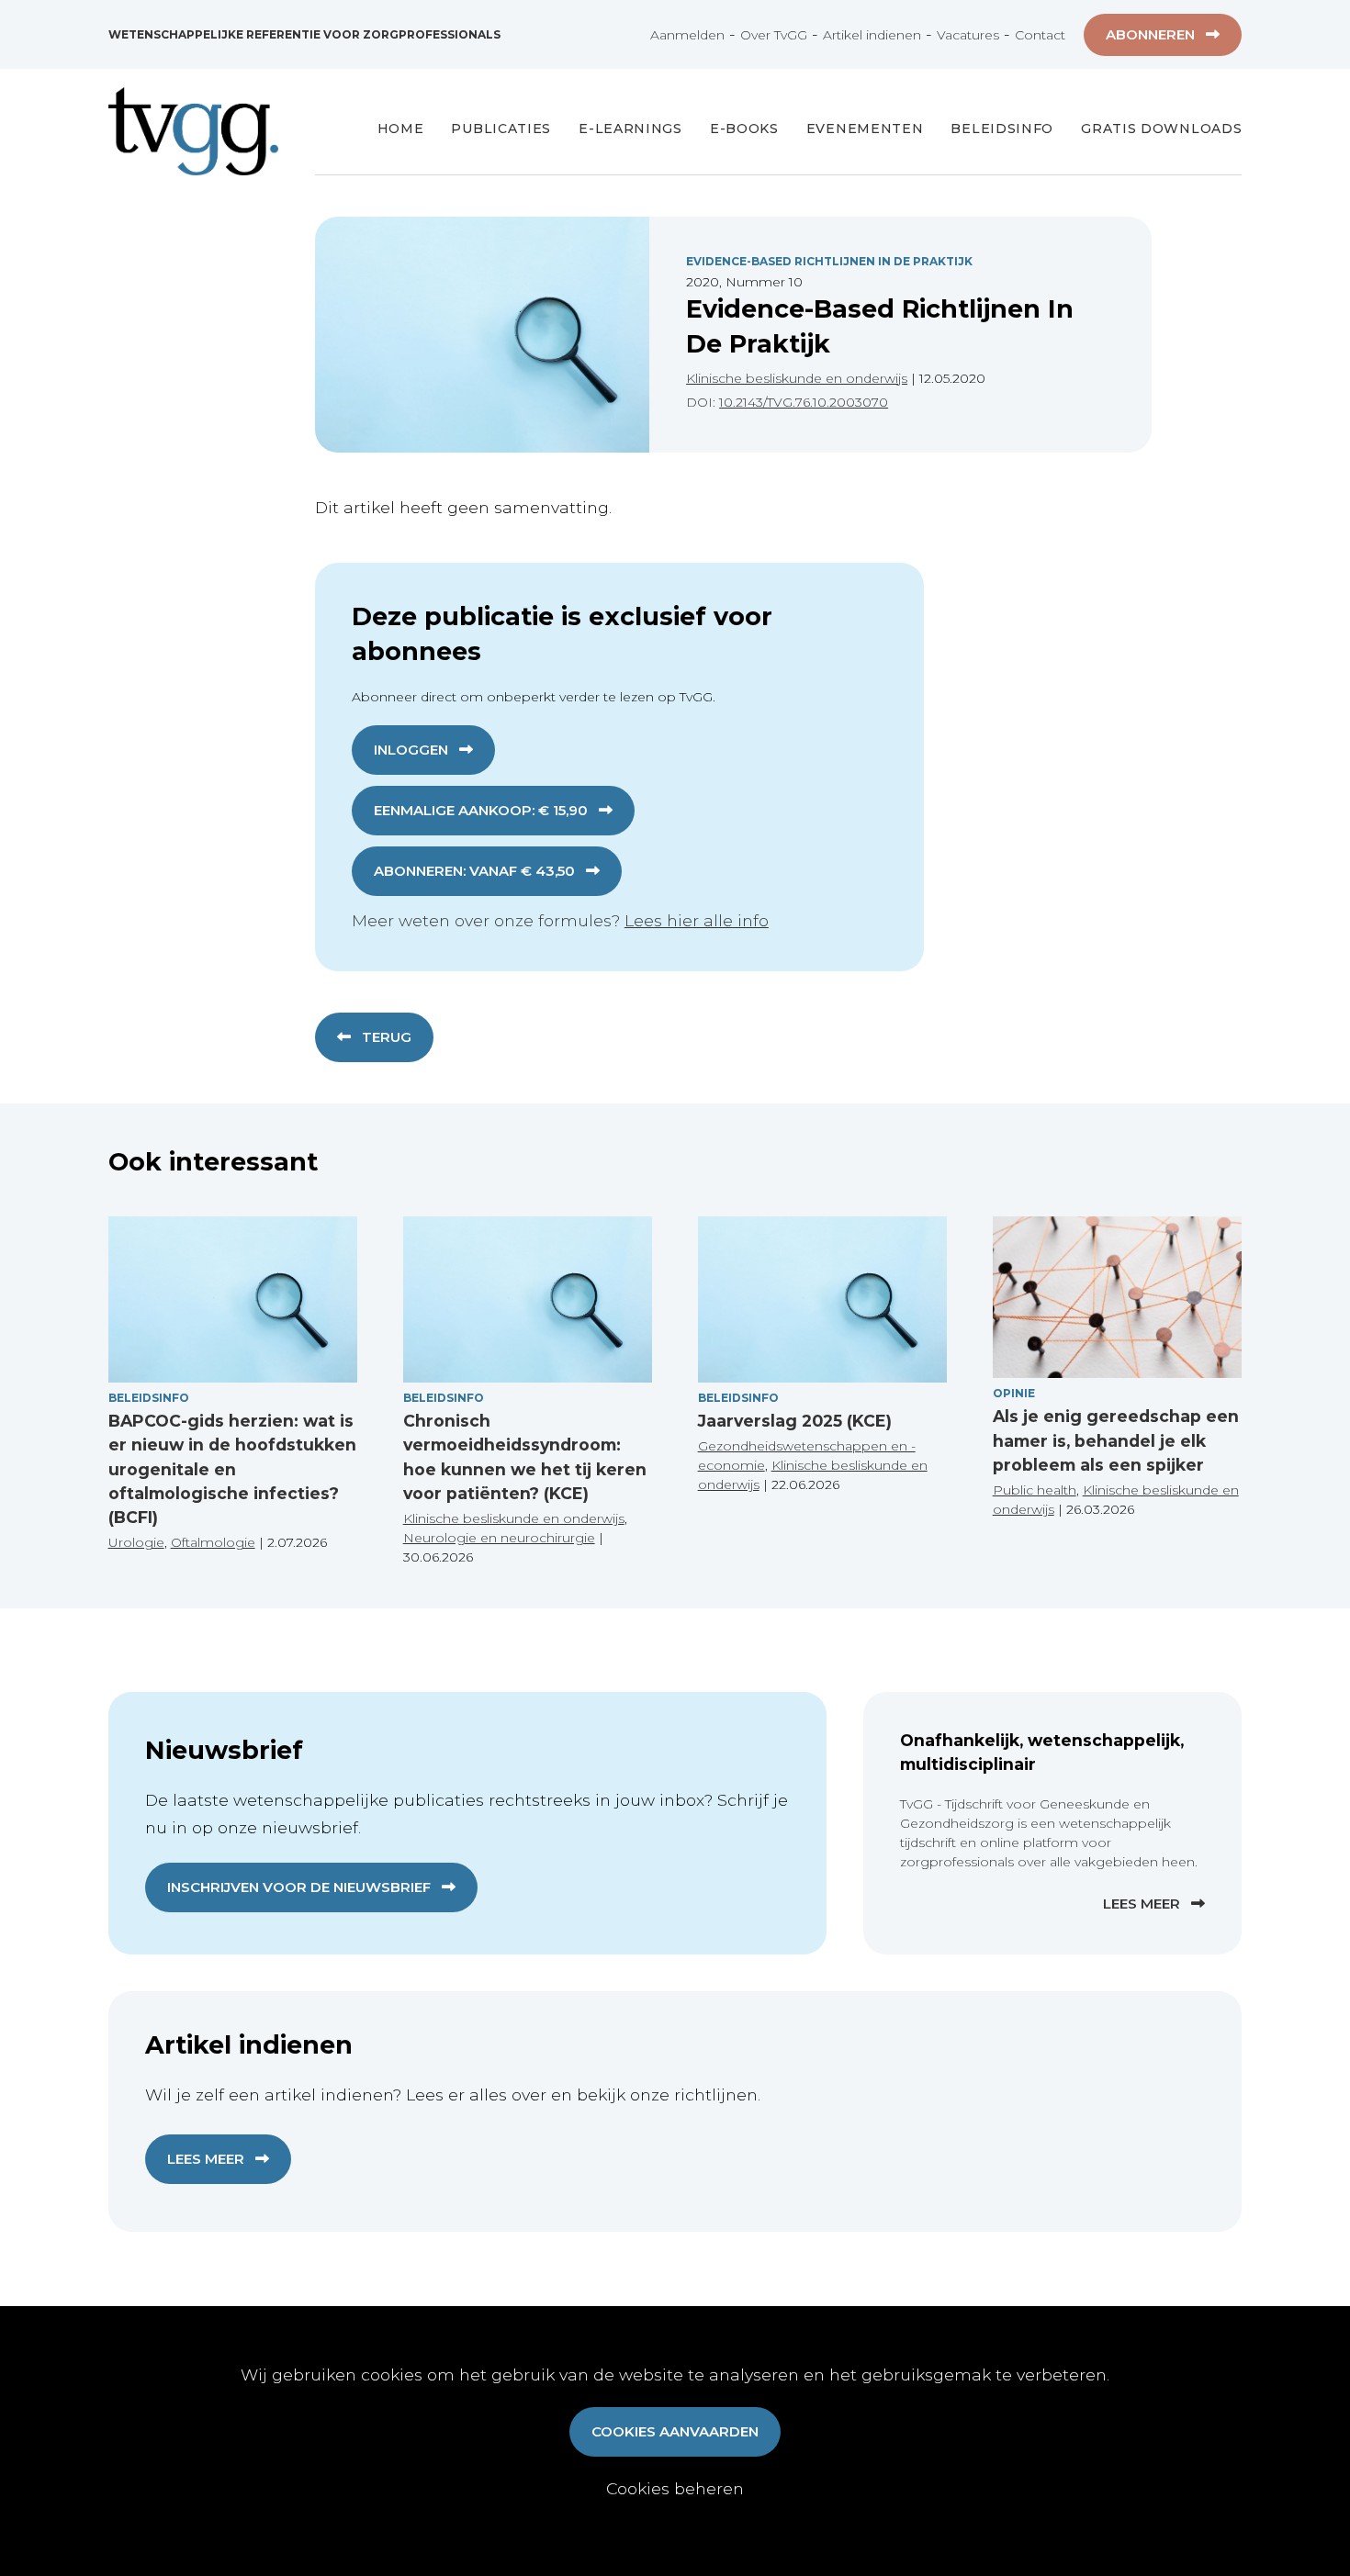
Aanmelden (687, 35)
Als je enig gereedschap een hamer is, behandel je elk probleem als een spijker (1116, 1440)
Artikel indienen (872, 35)
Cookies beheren (675, 2488)
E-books (744, 129)
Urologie (136, 1542)
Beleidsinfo (1002, 129)
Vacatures (968, 35)
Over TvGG (774, 35)
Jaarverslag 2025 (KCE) (795, 1421)
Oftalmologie (213, 1542)
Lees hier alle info (697, 920)
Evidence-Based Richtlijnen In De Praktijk (829, 261)
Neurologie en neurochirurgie (499, 1538)
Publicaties (501, 129)
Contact (1040, 35)
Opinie (1014, 1393)
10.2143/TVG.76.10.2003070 (804, 402)
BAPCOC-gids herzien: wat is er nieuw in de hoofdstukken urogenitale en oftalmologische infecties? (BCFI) (232, 1469)
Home (401, 129)
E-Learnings (630, 129)
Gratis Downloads (1161, 129)
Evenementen (865, 129)
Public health (1035, 1490)
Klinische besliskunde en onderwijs (797, 378)
